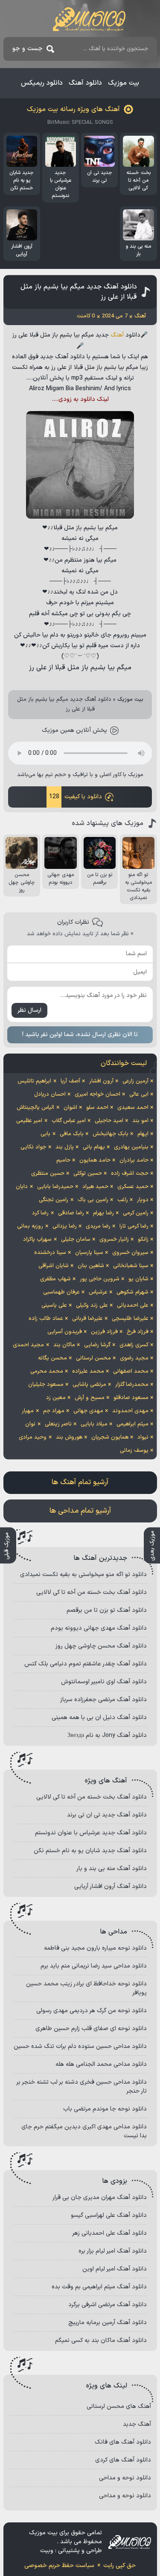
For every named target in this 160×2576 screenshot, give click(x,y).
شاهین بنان (91, 1266)
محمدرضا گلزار (132, 1385)
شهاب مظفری (55, 1279)
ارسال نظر (29, 1010)
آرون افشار (101, 1081)
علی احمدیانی (133, 1305)
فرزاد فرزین (104, 1332)
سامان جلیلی (76, 1239)
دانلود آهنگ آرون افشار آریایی (111, 1886)
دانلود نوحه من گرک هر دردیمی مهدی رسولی (92, 2011)
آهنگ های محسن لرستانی (119, 2406)
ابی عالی (139, 1094)
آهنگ (117, 335)
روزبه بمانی (30, 1226)
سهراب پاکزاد (37, 1239)
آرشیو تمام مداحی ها (80, 1511)
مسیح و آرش (90, 1398)
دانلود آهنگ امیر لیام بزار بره (113, 2251)
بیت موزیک (124, 83)
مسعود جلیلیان (46, 1385)
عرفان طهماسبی (61, 1292)
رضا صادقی (71, 1213)
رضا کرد (40, 1213)
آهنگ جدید (137, 2424)
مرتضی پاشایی (89, 1385)
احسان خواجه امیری (97, 1094)
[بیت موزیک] (89, 19)
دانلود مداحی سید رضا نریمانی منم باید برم (94, 1966)
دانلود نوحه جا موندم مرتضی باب (105, 2109)
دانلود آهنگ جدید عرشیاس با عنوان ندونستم (91, 1833)
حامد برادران (134, 1160)
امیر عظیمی (29, 1121)
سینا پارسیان (89, 1253)
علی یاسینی (54, 1305)
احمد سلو (97, 1108)
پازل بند (65, 1147)
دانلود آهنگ (85, 83)
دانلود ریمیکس (42, 83)
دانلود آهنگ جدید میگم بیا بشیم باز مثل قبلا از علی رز (79, 292)
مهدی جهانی (88, 1411)
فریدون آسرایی (65, 1332)
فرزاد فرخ (138, 1332)
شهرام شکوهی (132, 1292)
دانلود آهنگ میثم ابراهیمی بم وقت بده (99, 2287)
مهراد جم (54, 1411)
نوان (30, 1424)
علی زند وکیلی (92, 1305)
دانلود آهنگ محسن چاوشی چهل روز (101, 1646)
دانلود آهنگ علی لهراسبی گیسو (109, 2215)
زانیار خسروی (114, 1239)
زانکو (143, 1239)
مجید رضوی (134, 1358)
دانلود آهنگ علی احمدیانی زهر (109, 2233)
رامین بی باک (93, 1200)
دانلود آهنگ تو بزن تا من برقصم (107, 1610)
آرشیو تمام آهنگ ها (80, 1482)
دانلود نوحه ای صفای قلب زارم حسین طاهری (91, 2029)
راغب (123, 1200)
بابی (45, 1134)
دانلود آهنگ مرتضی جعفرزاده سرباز (103, 1700)
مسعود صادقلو (131, 1398)
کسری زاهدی (134, 1345)
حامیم (63, 1160)
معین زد (56, 1398)
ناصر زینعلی (58, 1424)
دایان (22, 1187)
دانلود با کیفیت (76, 797)
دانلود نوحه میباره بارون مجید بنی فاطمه (95, 1948)
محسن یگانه (52, 1358)
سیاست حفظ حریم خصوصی (59, 2566)
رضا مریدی (98, 1226)
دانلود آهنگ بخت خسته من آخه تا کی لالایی (92, 1592)
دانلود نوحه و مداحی (125, 2478)
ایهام (143, 1134)
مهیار (28, 1411)
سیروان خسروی (130, 1253)
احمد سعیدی (133, 1108)
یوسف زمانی (134, 1451)
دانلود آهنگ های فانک (123, 2442)
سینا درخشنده (50, 1253)
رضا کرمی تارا (134, 1226)
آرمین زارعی (135, 1081)
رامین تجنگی (54, 1200)
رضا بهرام (103, 1213)
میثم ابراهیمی (132, 1424)
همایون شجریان (110, 1437)
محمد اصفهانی (131, 1371)
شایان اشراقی (54, 1266)
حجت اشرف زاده (130, 1174)
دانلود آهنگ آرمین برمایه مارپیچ (108, 2323)
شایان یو (138, 1279)
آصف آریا (70, 1081)
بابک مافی (72, 1134)
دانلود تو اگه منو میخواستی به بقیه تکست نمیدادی (83, 1575)
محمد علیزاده (88, 1371)
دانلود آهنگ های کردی (123, 2460)
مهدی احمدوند (130, 1411)
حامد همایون (95, 1160)
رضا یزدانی (65, 1226)
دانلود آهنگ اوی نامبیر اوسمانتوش (104, 1682)
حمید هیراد (95, 1187)
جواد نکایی (33, 1147)
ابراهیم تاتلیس (34, 1081)
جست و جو (28, 49)
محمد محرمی (47, 1371)
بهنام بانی (94, 1147)
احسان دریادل (50, 1094)
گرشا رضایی (97, 1345)
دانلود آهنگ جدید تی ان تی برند (107, 1815)
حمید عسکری (133, 1187)
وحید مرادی (33, 1437)
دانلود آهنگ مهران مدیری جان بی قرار (100, 2198)
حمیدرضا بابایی (55, 1187)
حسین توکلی (88, 1174)
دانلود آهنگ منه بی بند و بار (112, 1869)
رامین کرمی (136, 1213)
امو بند (140, 1121)
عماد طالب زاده (46, 1319)
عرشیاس (98, 1292)
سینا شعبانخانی (131, 1266)
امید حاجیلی (109, 1121)
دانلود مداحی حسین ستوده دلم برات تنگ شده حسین (80, 2046)
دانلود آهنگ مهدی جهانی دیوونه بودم (99, 1628)
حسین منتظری (48, 1174)
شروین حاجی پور (100, 1279)
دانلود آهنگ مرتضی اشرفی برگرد (108, 2305)
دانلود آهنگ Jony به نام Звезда (107, 1735)
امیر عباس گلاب (69, 1121)
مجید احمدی (28, 1345)
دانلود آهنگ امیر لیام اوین (115, 2269)
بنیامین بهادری (131, 1147)
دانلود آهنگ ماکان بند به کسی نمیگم (101, 2340)
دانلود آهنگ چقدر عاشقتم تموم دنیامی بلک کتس (86, 1664)
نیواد (143, 1437)
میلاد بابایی (94, 1424)
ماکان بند (64, 1345)
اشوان (70, 1108)
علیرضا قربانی (87, 1319)
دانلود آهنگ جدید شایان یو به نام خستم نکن (90, 1851)
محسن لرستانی (93, 1358)
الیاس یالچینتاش (35, 1108)
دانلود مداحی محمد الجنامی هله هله (101, 2064)
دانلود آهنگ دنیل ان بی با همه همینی (99, 1718)
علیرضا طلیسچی (130, 1319)
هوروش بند (69, 1437)
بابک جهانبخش (111, 1134)
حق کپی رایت (119, 2566)
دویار (143, 1200)
